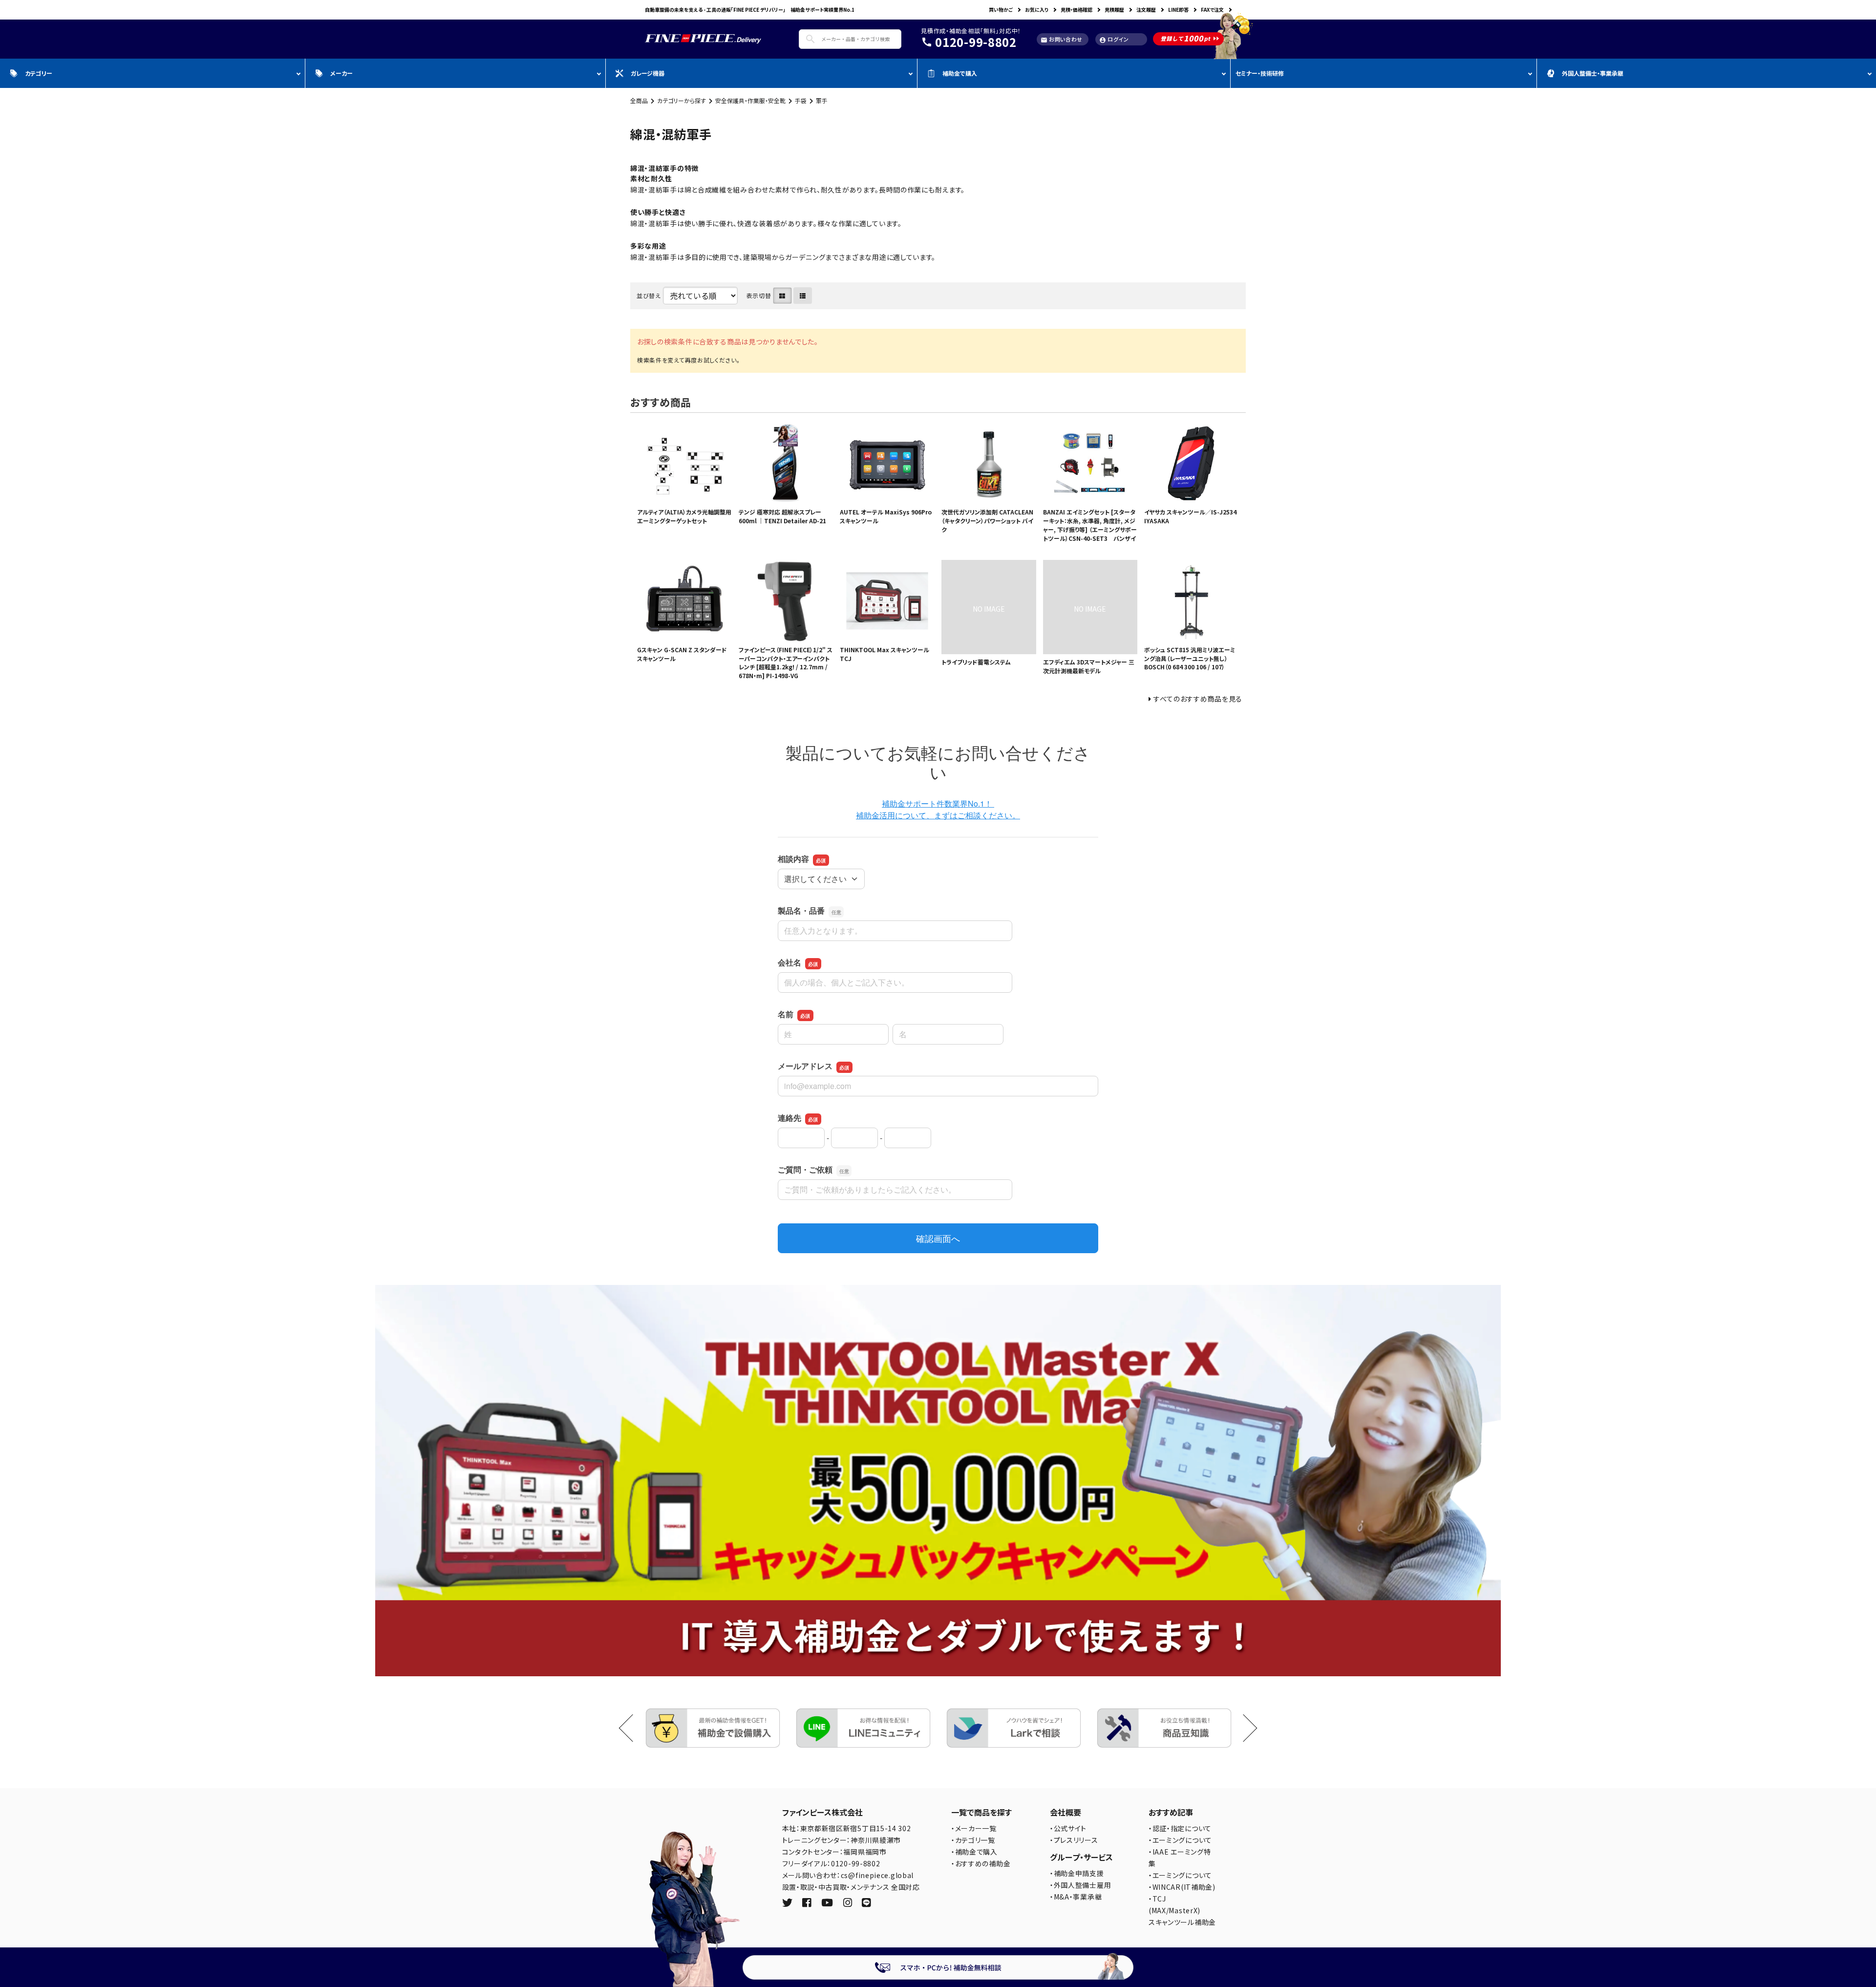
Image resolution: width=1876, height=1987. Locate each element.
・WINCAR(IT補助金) (1182, 1887)
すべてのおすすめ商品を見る (1198, 699)
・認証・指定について (1180, 1828)
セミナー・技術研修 (1260, 73)
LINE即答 (1178, 10)
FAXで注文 (1212, 10)
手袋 (801, 100)
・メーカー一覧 (974, 1828)
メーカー (341, 73)
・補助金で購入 (974, 1852)
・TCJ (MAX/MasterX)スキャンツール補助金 (1182, 1910)
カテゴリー (39, 73)
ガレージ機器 (648, 73)
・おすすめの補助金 (981, 1863)
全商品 (639, 100)
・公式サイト (1068, 1828)
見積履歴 (1114, 10)
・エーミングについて (1180, 1840)
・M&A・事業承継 (1076, 1897)
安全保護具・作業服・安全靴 (750, 100)
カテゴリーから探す (682, 100)
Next (1244, 1728)
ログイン (1114, 39)
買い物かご (1001, 10)
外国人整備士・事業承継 (1593, 73)
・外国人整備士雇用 (1080, 1885)
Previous (633, 1728)
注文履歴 (1146, 10)
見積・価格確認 (1077, 10)
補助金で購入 (960, 73)
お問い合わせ (1062, 39)
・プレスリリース (1074, 1840)
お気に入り (1037, 10)
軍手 (822, 100)
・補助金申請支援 (1077, 1873)
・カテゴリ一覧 (973, 1840)
